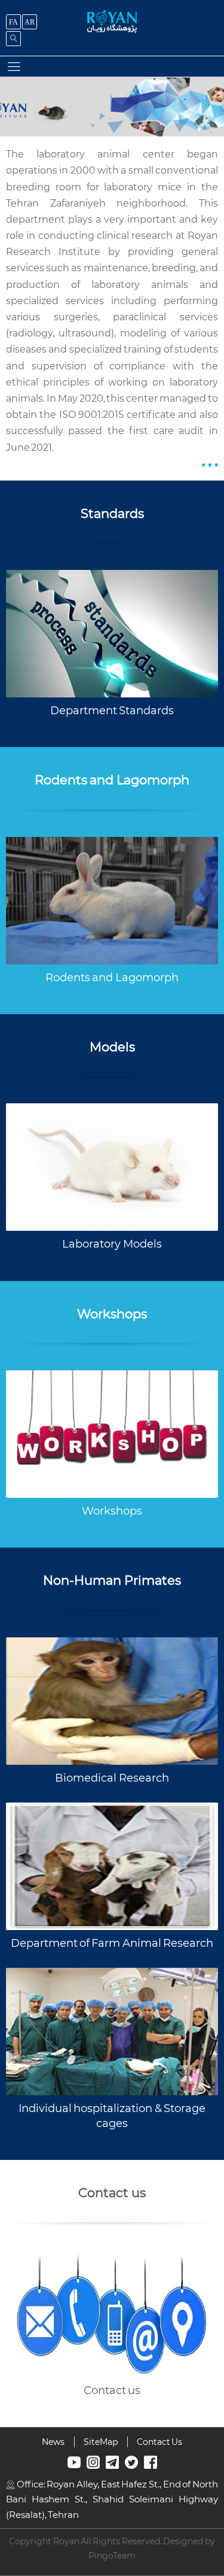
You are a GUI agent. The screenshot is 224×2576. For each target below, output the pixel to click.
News (53, 2442)
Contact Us (159, 2442)
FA (13, 22)
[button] (14, 66)
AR (30, 22)
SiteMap (101, 2442)
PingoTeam (112, 2556)
